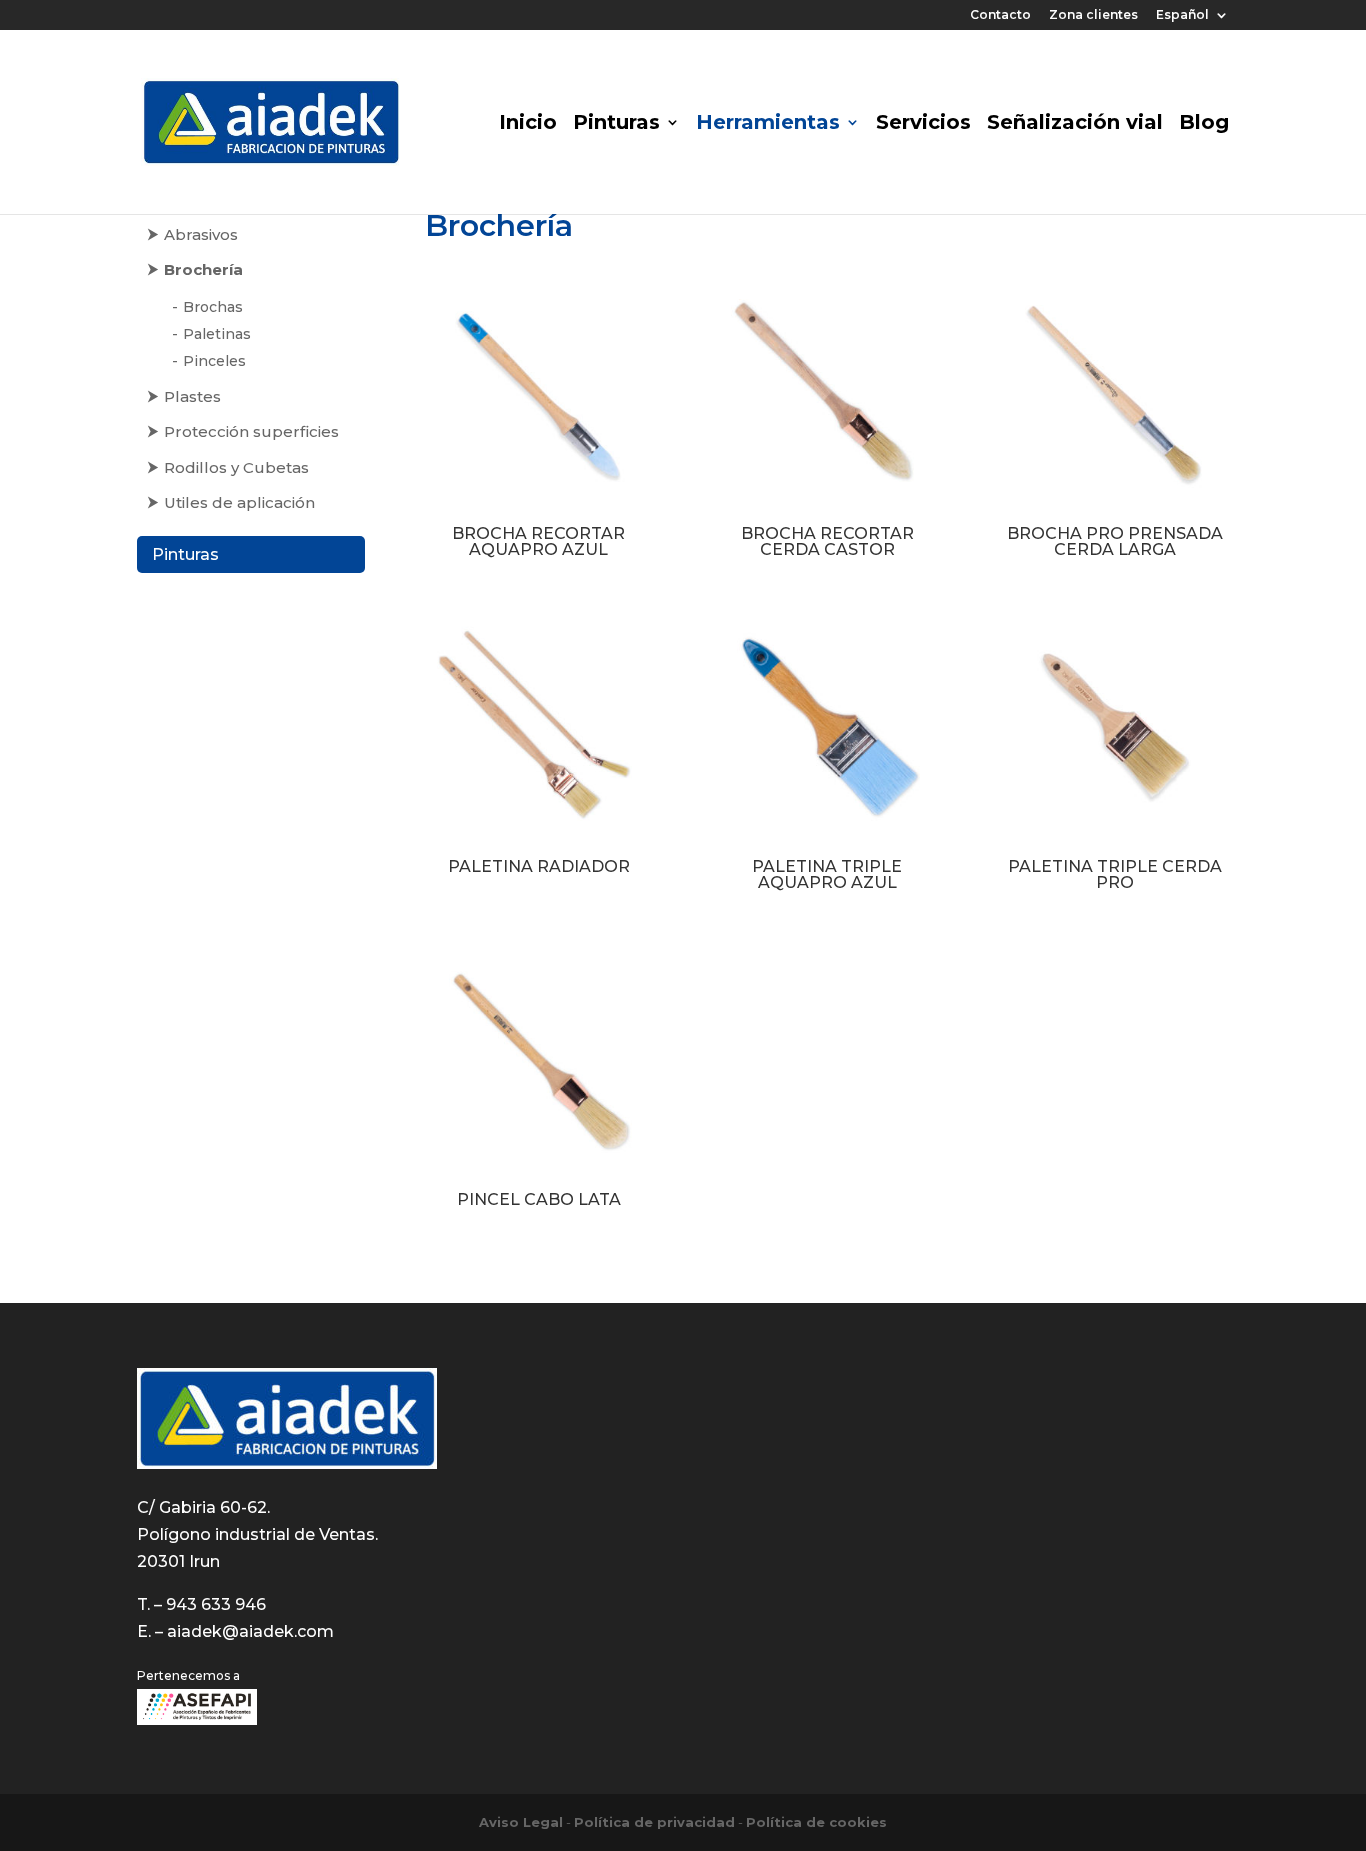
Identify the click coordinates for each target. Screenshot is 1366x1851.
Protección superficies (251, 431)
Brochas (213, 307)
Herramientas (768, 124)
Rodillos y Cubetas (236, 467)
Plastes (192, 396)
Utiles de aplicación (239, 502)
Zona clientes (1093, 15)
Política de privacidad (654, 1822)
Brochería (203, 269)
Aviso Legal (521, 1822)
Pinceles (214, 361)
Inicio (528, 124)
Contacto (1000, 15)
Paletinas (217, 334)
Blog (1204, 124)
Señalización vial (1075, 124)
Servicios (923, 124)
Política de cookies (816, 1822)
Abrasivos (201, 234)
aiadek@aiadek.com (250, 1631)
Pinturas (616, 124)
